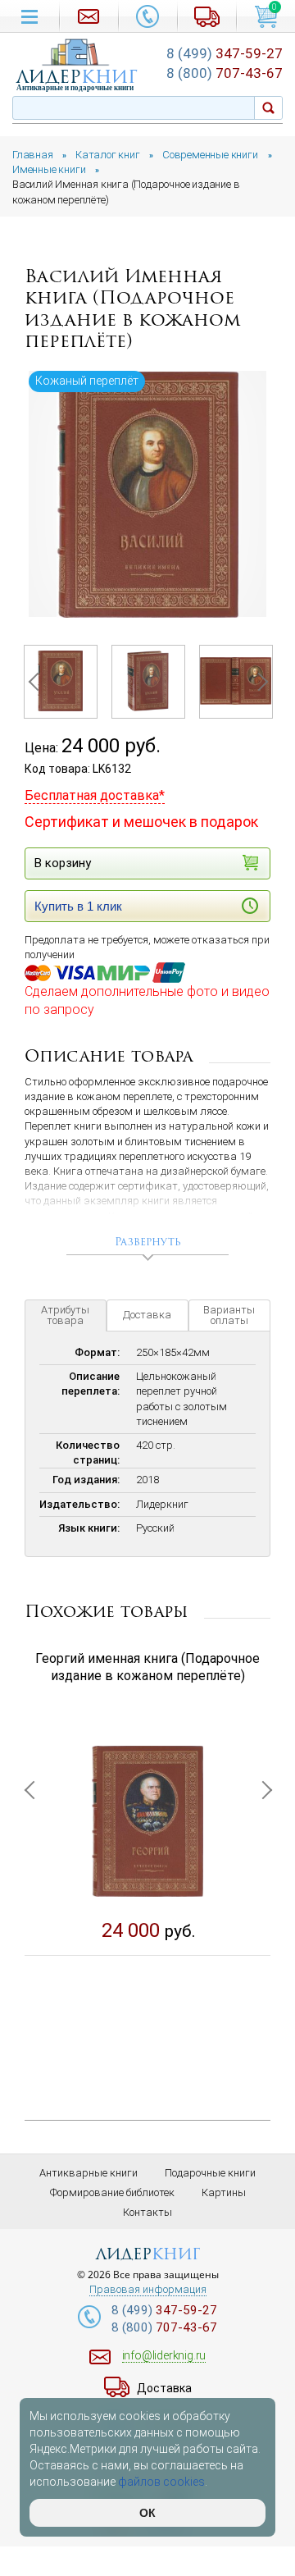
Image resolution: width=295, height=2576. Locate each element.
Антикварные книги (88, 2173)
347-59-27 (225, 53)
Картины (224, 2192)
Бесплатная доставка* (95, 795)
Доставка (147, 1315)
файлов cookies (161, 2482)
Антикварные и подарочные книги (75, 88)
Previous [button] (37, 682)
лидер (77, 77)
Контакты (147, 2212)
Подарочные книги (210, 2173)
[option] (147, 494)
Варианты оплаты (229, 1315)
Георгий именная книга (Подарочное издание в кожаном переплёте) (147, 1667)
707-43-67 (225, 73)
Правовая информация (148, 2290)
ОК (147, 2513)
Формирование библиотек (112, 2192)
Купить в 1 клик (78, 906)
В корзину (63, 863)
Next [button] (258, 682)
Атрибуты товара (65, 1315)
